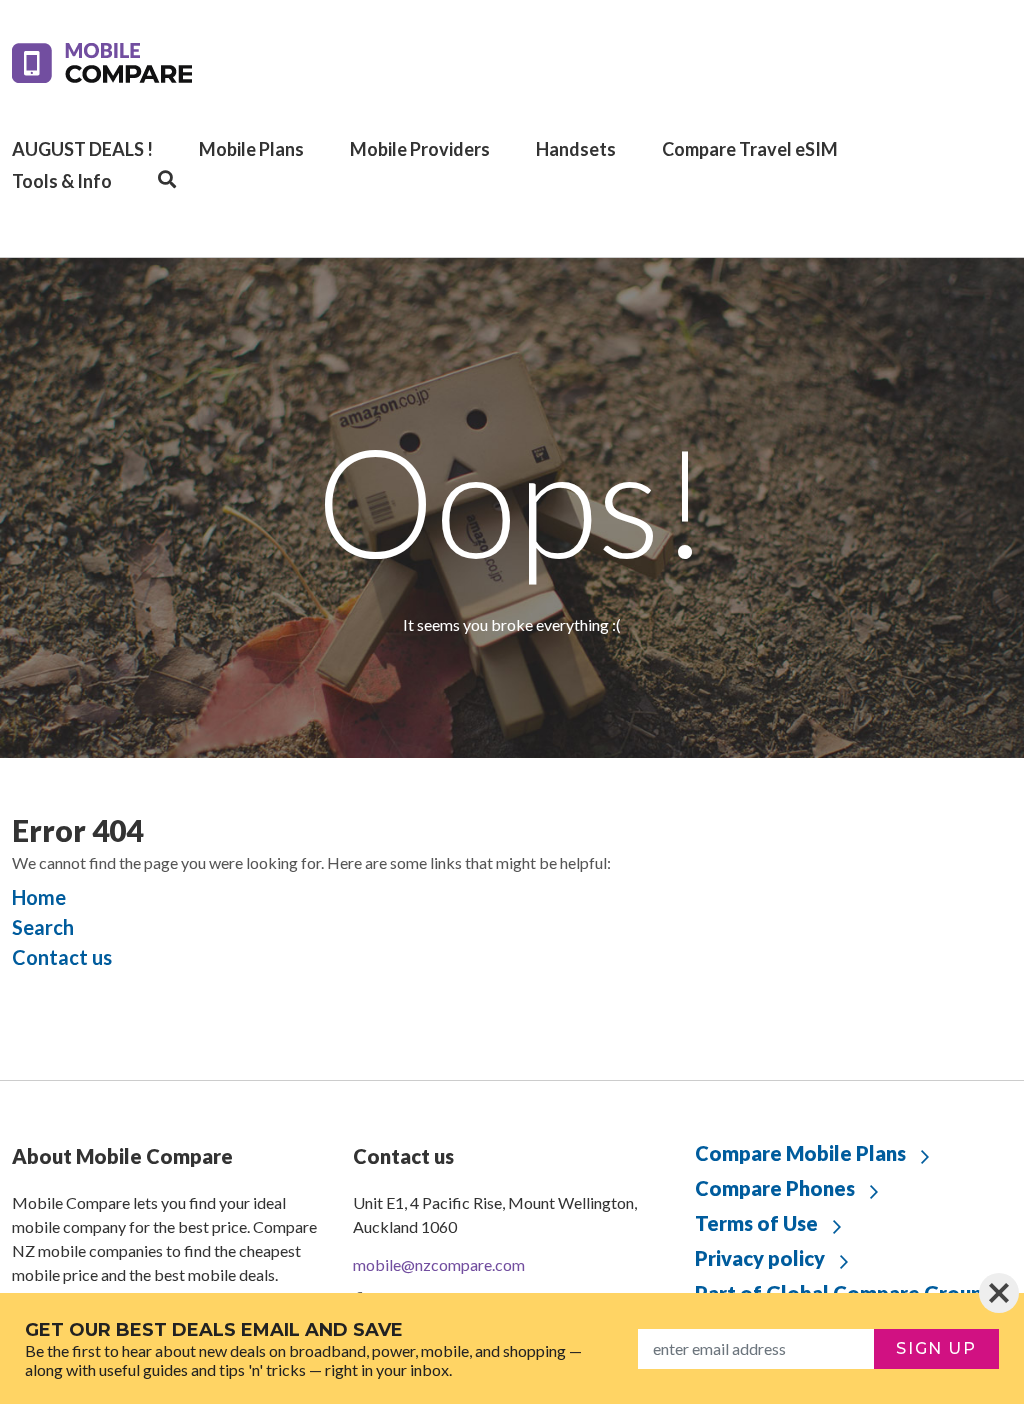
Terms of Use (756, 1223)
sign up (936, 1348)
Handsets (576, 149)
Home (39, 897)
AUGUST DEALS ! (82, 149)
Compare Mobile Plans (800, 1153)
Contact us (62, 957)
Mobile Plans (251, 149)
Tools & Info (62, 181)
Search (43, 927)
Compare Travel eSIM (750, 149)
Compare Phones (775, 1188)
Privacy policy (760, 1258)
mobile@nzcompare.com (439, 1264)
